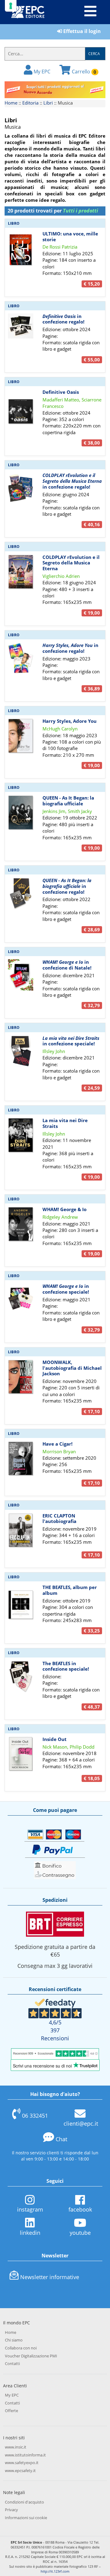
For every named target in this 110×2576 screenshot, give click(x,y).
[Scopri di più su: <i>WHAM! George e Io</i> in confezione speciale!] (21, 1299)
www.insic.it (16, 2447)
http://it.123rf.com (55, 2571)
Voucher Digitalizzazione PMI (31, 2356)
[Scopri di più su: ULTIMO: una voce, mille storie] (21, 248)
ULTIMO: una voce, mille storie (70, 237)
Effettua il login (81, 31)
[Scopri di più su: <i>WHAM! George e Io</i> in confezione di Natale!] (21, 974)
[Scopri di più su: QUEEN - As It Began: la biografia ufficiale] (21, 812)
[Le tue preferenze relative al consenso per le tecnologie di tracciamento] (11, 6)
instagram (30, 2209)
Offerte (11, 2411)
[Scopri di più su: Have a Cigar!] (21, 1458)
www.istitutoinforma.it (25, 2455)
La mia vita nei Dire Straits (65, 1123)
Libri (48, 103)
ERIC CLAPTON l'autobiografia (59, 1519)
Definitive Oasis (61, 392)
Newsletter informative (50, 2277)
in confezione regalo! (63, 319)
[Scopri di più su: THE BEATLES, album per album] (21, 1601)
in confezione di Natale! (67, 965)
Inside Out (55, 1739)
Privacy (11, 2510)
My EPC (41, 72)
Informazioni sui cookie (26, 2518)
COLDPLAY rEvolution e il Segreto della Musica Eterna (71, 563)
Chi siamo (14, 2340)
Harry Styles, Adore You (70, 721)
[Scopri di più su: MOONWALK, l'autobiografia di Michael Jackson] (21, 1376)
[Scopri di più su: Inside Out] (21, 1753)
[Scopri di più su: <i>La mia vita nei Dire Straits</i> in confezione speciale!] (21, 1050)
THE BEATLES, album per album (70, 1590)
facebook (80, 2209)
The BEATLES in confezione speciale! (66, 1666)
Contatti (12, 2363)
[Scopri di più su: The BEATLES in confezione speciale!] (21, 1676)
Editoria (30, 103)
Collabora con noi (21, 2348)
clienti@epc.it (81, 2123)
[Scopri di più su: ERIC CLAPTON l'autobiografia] (21, 1530)
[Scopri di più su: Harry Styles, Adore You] (21, 735)
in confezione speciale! (71, 1041)
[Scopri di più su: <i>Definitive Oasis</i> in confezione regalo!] (21, 325)
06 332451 (35, 2116)
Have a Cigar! (57, 1444)
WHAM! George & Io (64, 1209)
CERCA (94, 54)
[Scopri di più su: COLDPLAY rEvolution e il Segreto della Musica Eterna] (21, 571)
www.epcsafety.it (20, 2471)
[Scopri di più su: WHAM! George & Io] (21, 1224)
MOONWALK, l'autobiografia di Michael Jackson (72, 1368)
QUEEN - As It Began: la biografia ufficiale (68, 801)
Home (11, 103)
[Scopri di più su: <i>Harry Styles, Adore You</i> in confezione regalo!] (21, 657)
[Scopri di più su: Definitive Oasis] (21, 406)
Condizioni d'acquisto (24, 2502)
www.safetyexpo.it (22, 2463)
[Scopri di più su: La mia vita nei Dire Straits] (21, 1135)
